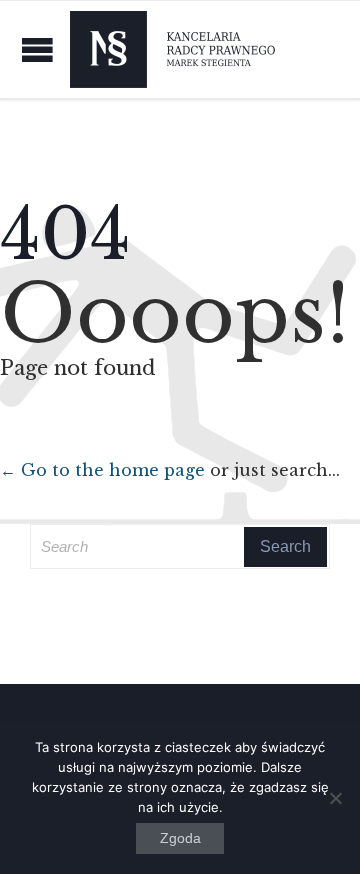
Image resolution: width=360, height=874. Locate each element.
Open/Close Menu (37, 49)
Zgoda (180, 838)
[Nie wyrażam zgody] (335, 798)
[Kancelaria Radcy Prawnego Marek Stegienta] (172, 49)
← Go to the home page (102, 470)
